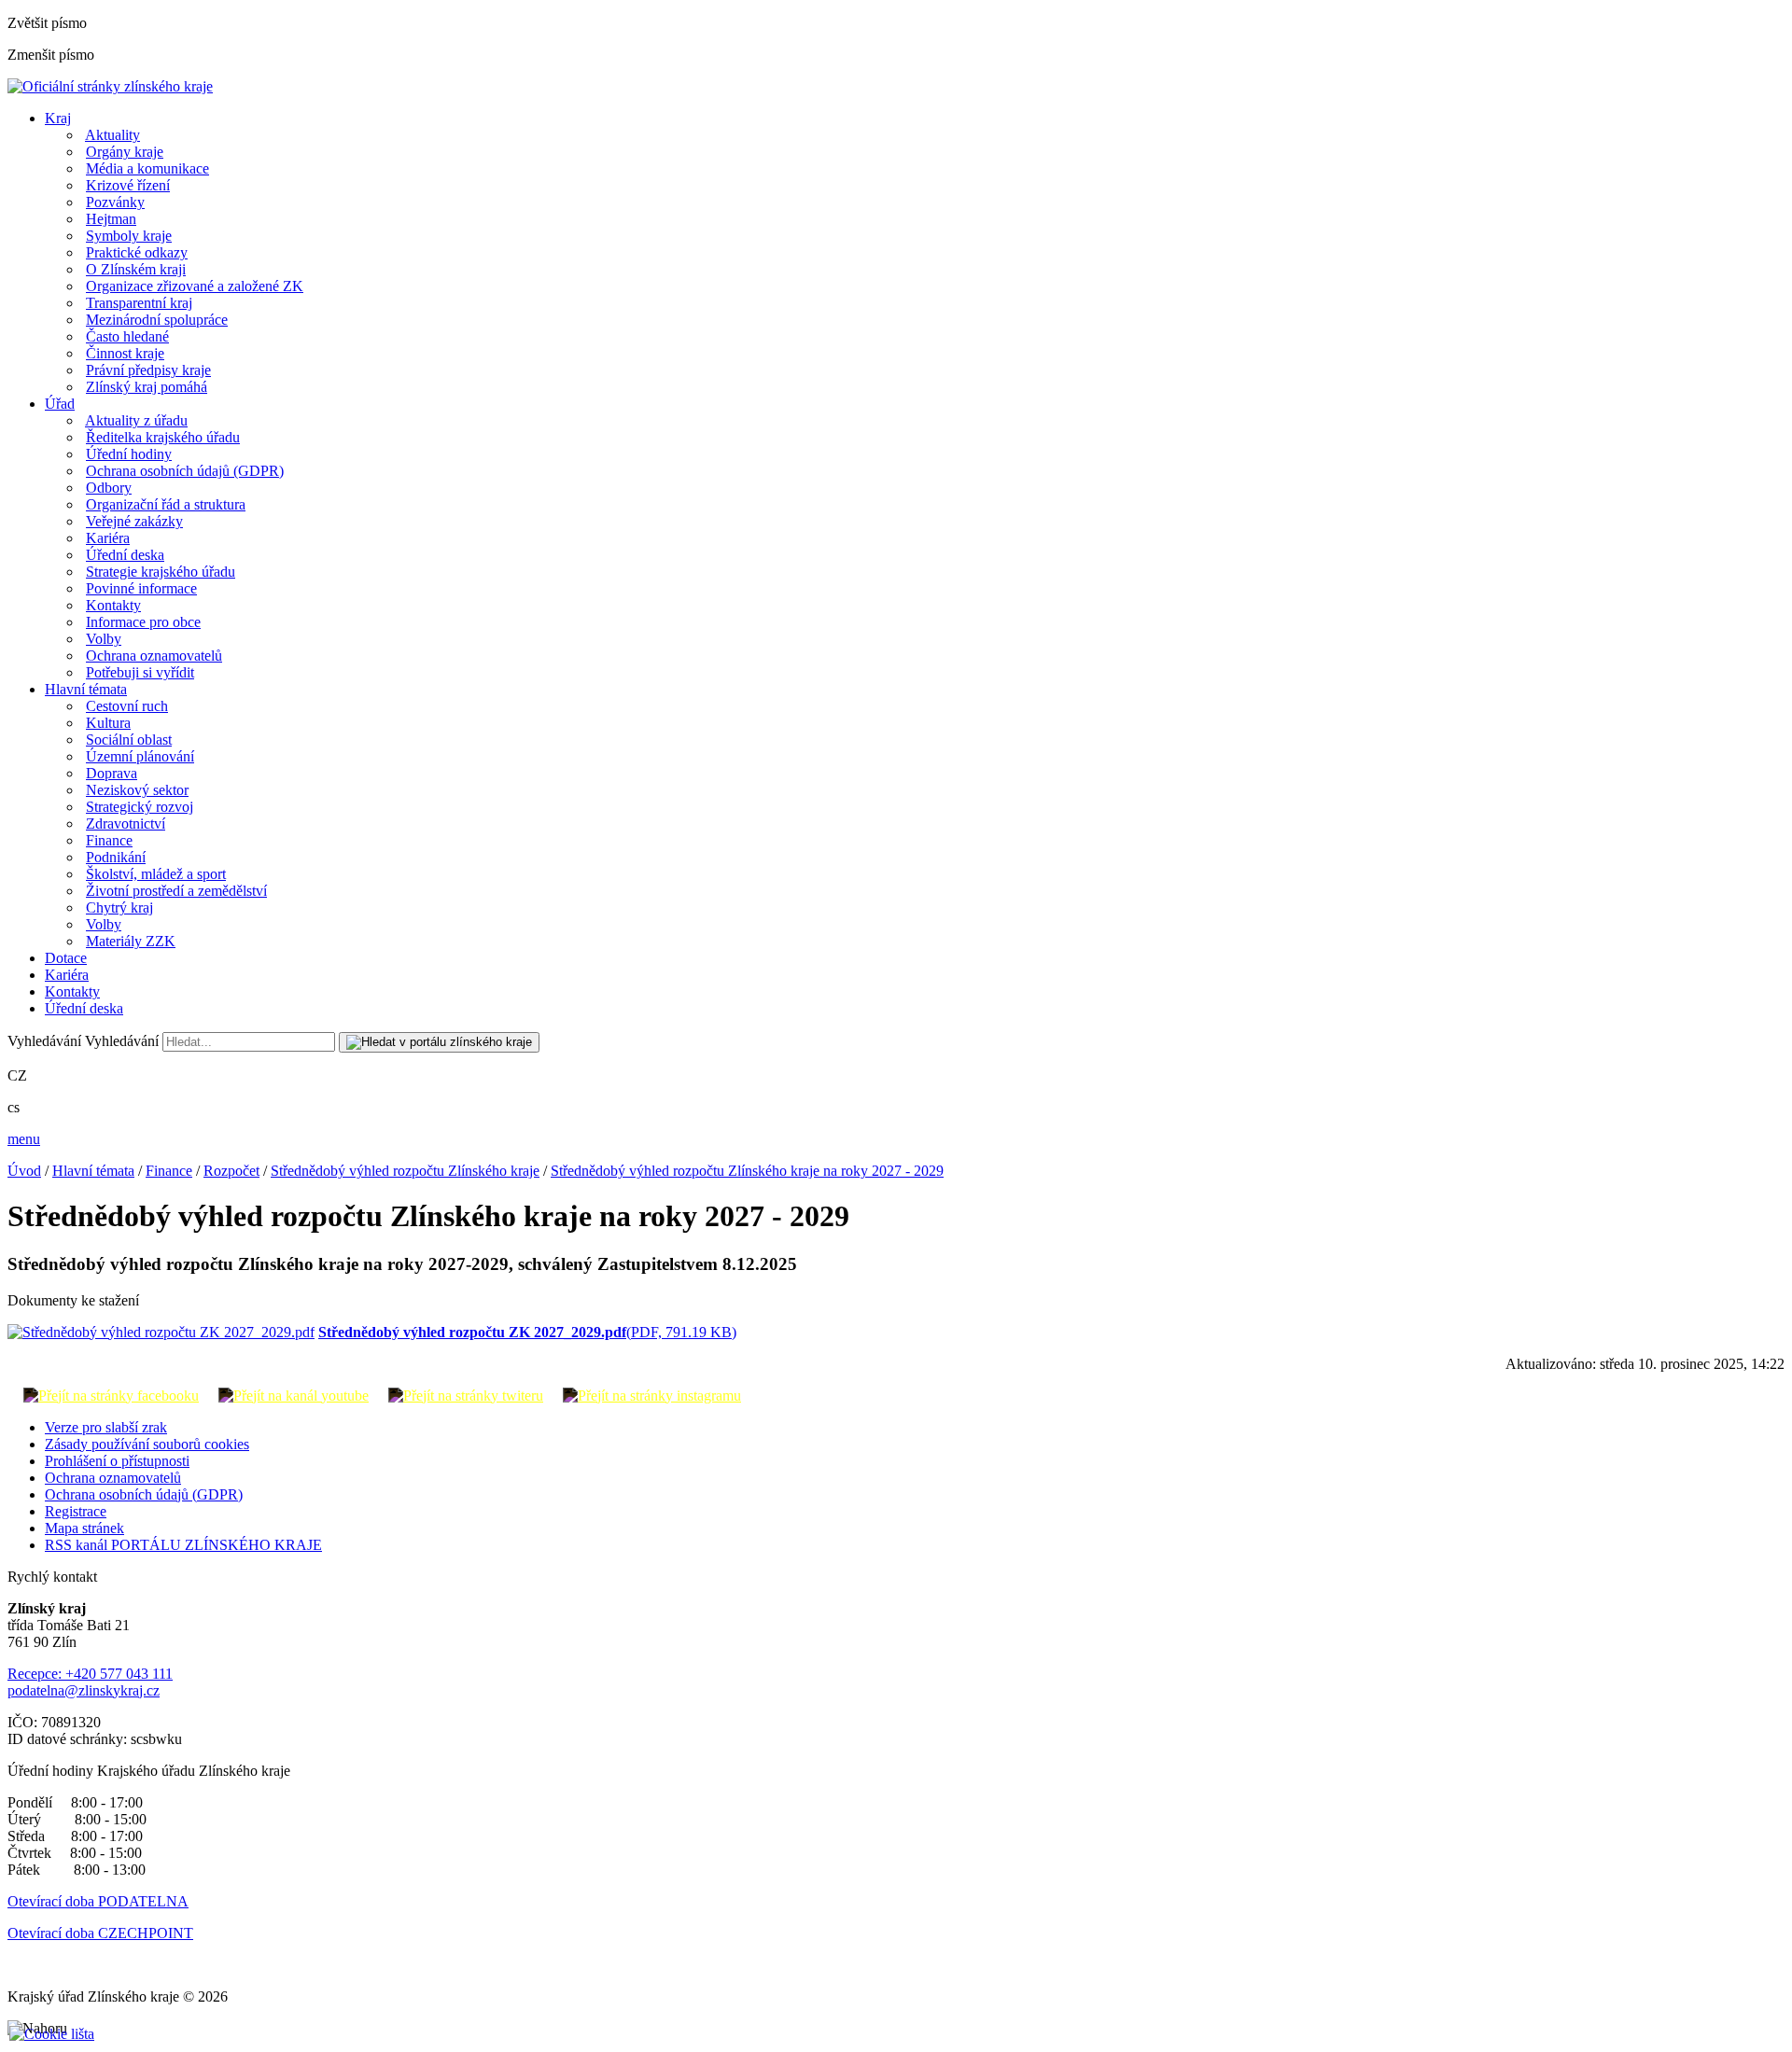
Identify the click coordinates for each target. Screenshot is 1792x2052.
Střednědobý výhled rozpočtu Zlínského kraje (405, 1171)
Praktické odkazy (137, 252)
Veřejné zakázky (134, 521)
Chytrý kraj (119, 907)
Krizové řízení (128, 185)
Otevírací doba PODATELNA (98, 1901)
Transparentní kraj (139, 303)
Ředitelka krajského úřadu (163, 437)
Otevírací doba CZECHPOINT (100, 1933)
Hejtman (111, 219)
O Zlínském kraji (136, 269)
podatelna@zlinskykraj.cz (84, 1690)
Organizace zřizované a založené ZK (195, 286)
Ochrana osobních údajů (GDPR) (185, 471)
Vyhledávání (44, 1041)
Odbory (109, 488)
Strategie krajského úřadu (161, 572)
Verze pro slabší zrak (106, 1427)
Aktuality (112, 135)
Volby (104, 639)
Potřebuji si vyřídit (140, 672)
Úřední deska (125, 555)
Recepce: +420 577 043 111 (90, 1674)
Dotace (66, 958)
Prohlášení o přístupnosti (117, 1461)
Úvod (24, 1171)
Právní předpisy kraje (148, 370)
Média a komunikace (147, 168)
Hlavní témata (86, 689)
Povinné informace (141, 588)
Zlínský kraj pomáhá (147, 387)
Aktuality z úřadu (136, 420)
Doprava (112, 773)
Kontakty (113, 605)
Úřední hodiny (129, 454)
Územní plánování (140, 756)
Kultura (108, 723)
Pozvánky (115, 202)
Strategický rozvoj (140, 807)
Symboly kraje (129, 236)
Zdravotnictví (126, 824)
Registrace (76, 1511)
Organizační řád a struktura (166, 504)
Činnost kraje (125, 353)
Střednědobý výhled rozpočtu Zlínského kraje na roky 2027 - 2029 (747, 1171)
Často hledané (127, 336)
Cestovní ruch (127, 706)
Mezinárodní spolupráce (157, 320)
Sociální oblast (129, 740)
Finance (109, 840)
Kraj (58, 118)
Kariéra (108, 538)
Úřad (60, 404)
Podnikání (116, 857)
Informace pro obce (143, 622)
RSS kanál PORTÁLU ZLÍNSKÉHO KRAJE (183, 1545)
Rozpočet (231, 1171)
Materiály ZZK (131, 941)
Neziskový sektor (137, 790)
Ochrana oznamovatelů (154, 656)
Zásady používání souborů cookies (147, 1444)
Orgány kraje (125, 152)
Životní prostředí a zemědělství (176, 891)
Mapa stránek (84, 1528)
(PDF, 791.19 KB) (527, 1332)
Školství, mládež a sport (156, 874)
